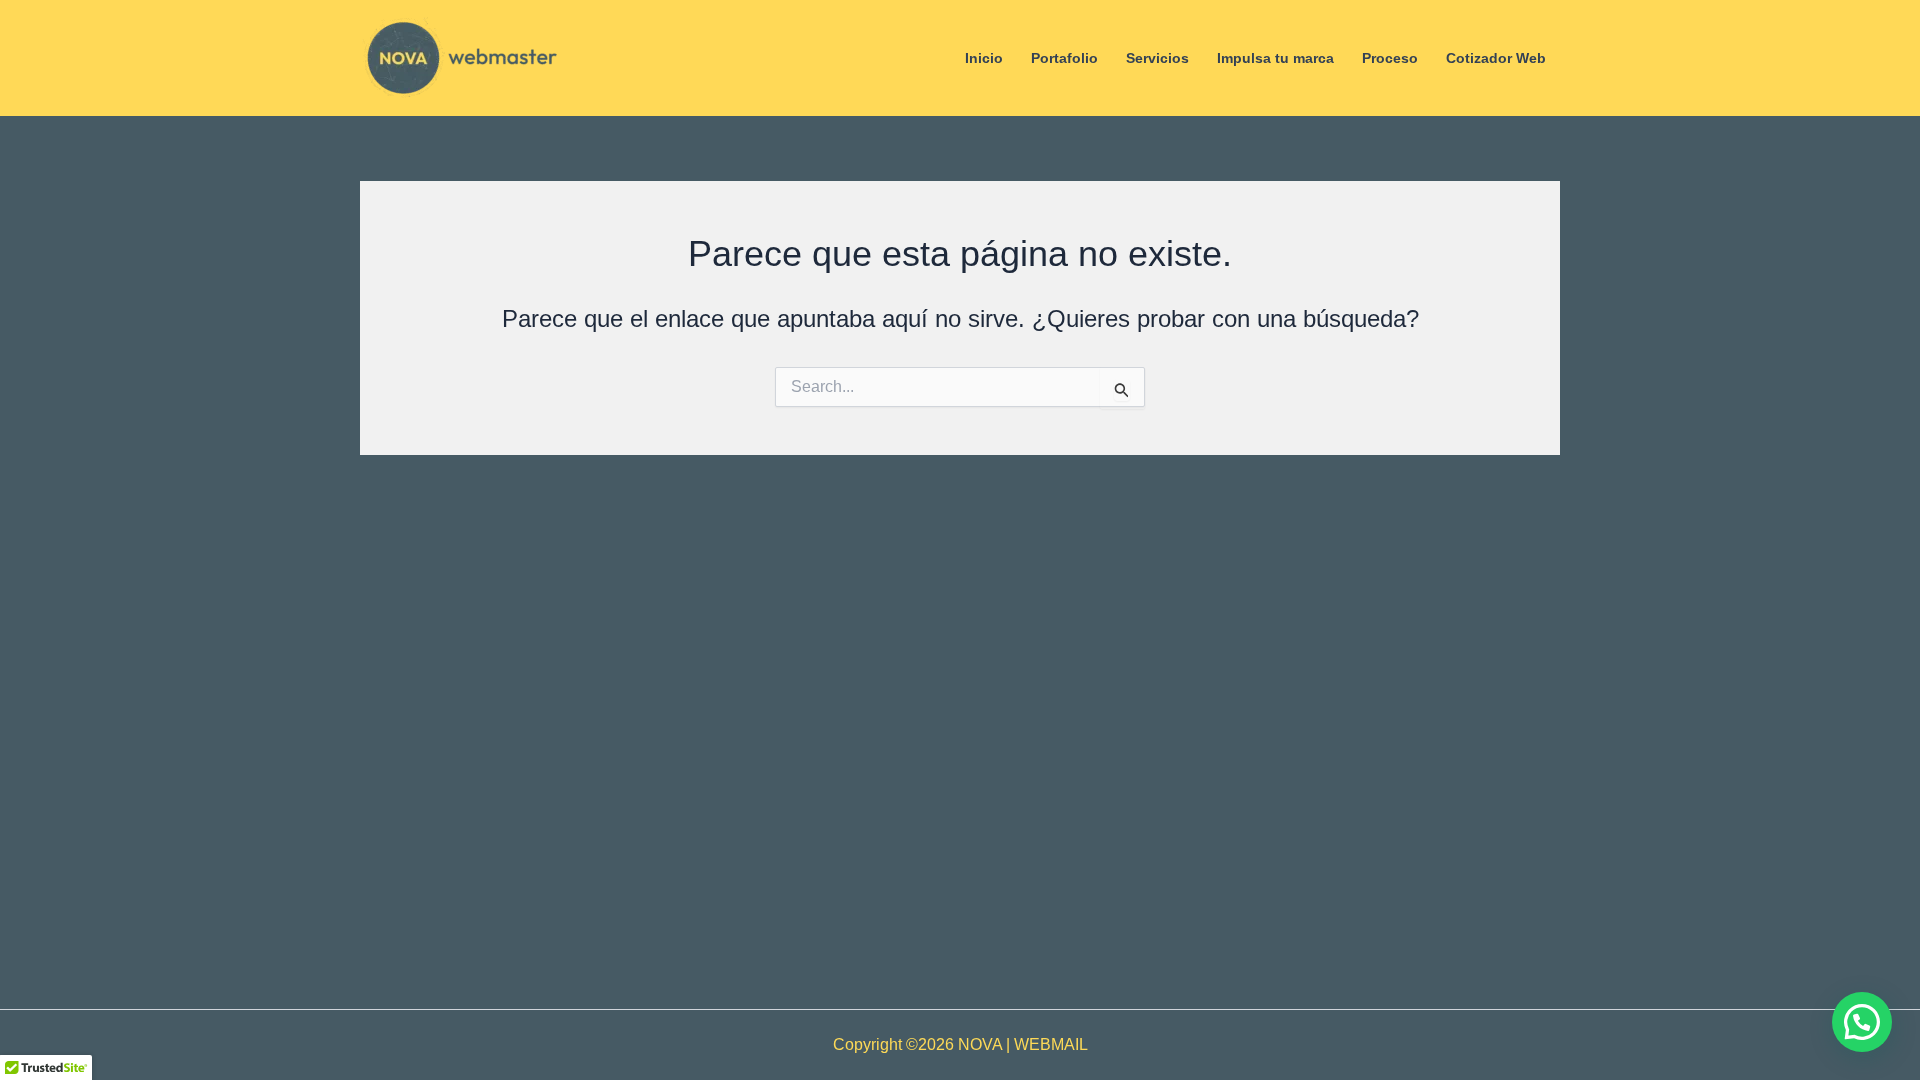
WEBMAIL (1051, 1044)
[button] (1862, 1022)
